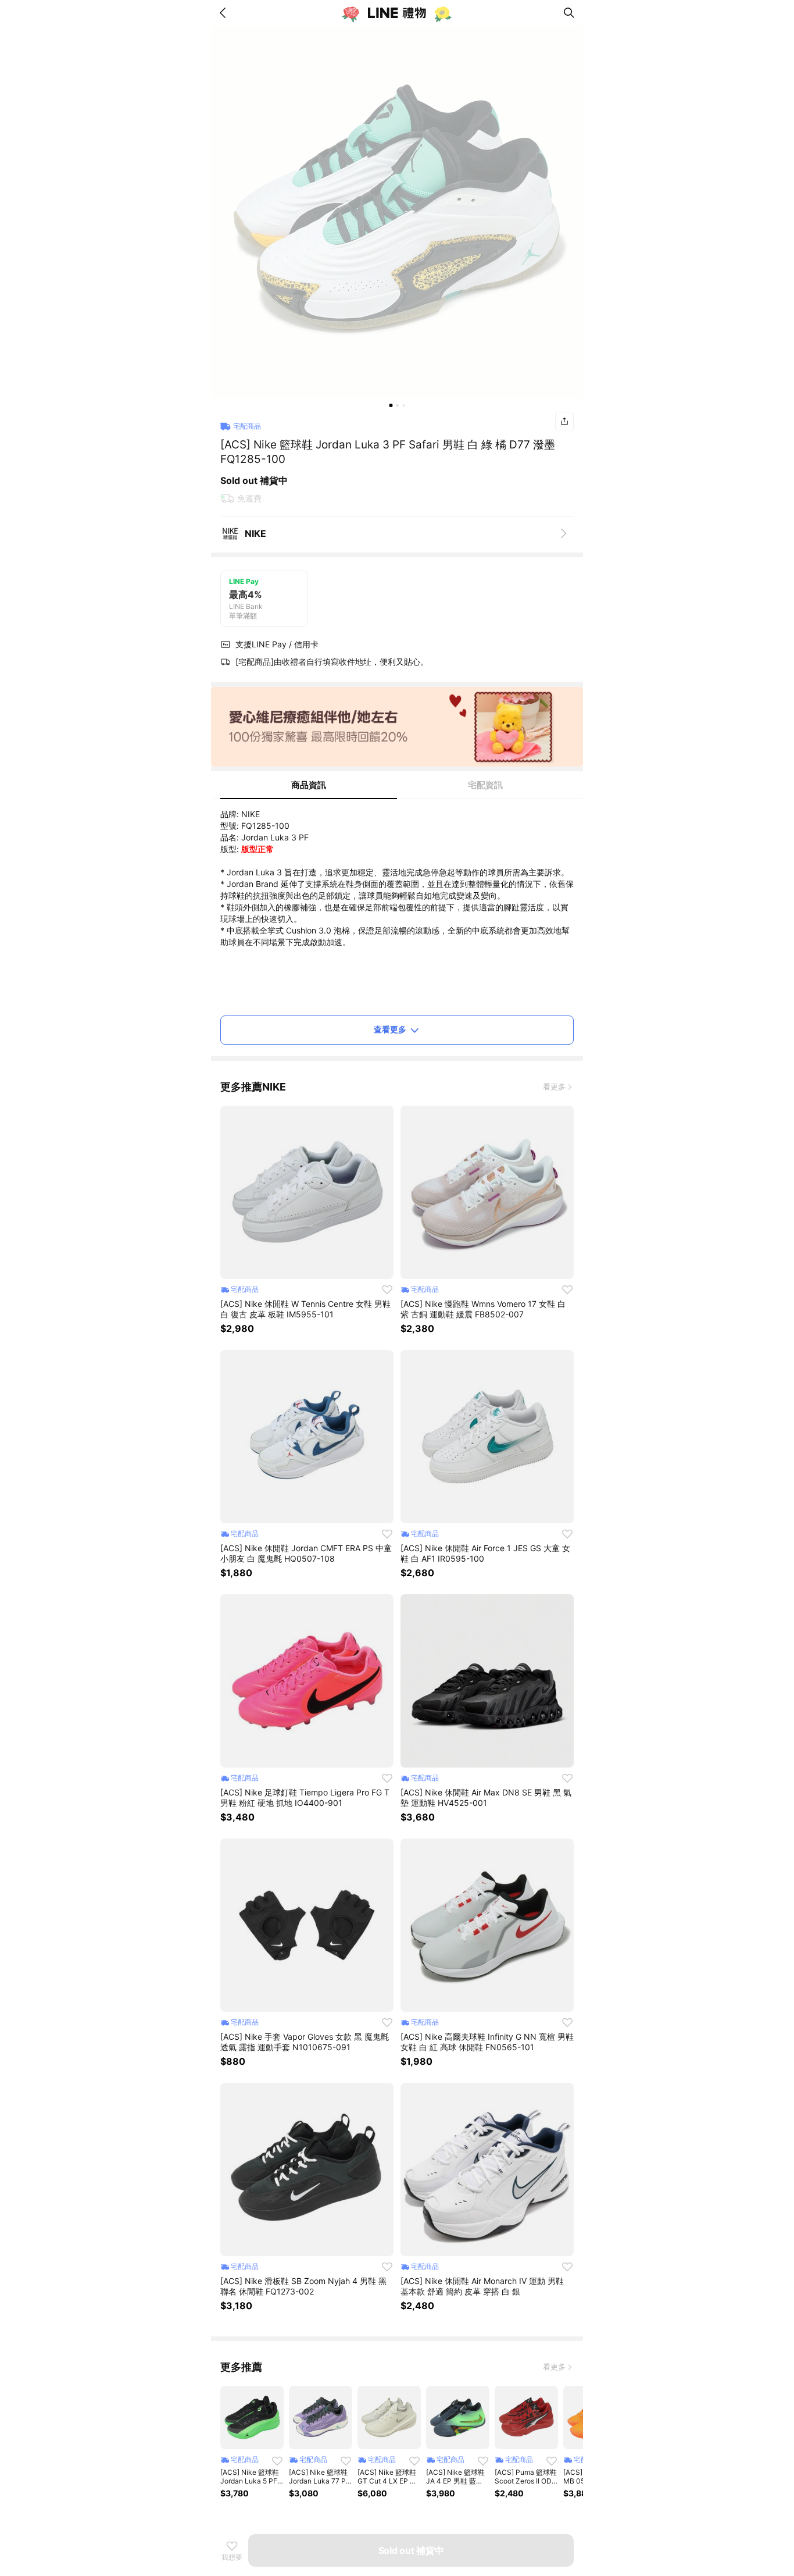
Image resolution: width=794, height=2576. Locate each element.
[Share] (564, 421)
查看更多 (390, 1029)
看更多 (554, 1086)
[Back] (225, 13)
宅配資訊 (485, 785)
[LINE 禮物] (397, 13)
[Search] (569, 13)
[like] (387, 1289)
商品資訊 (309, 785)
